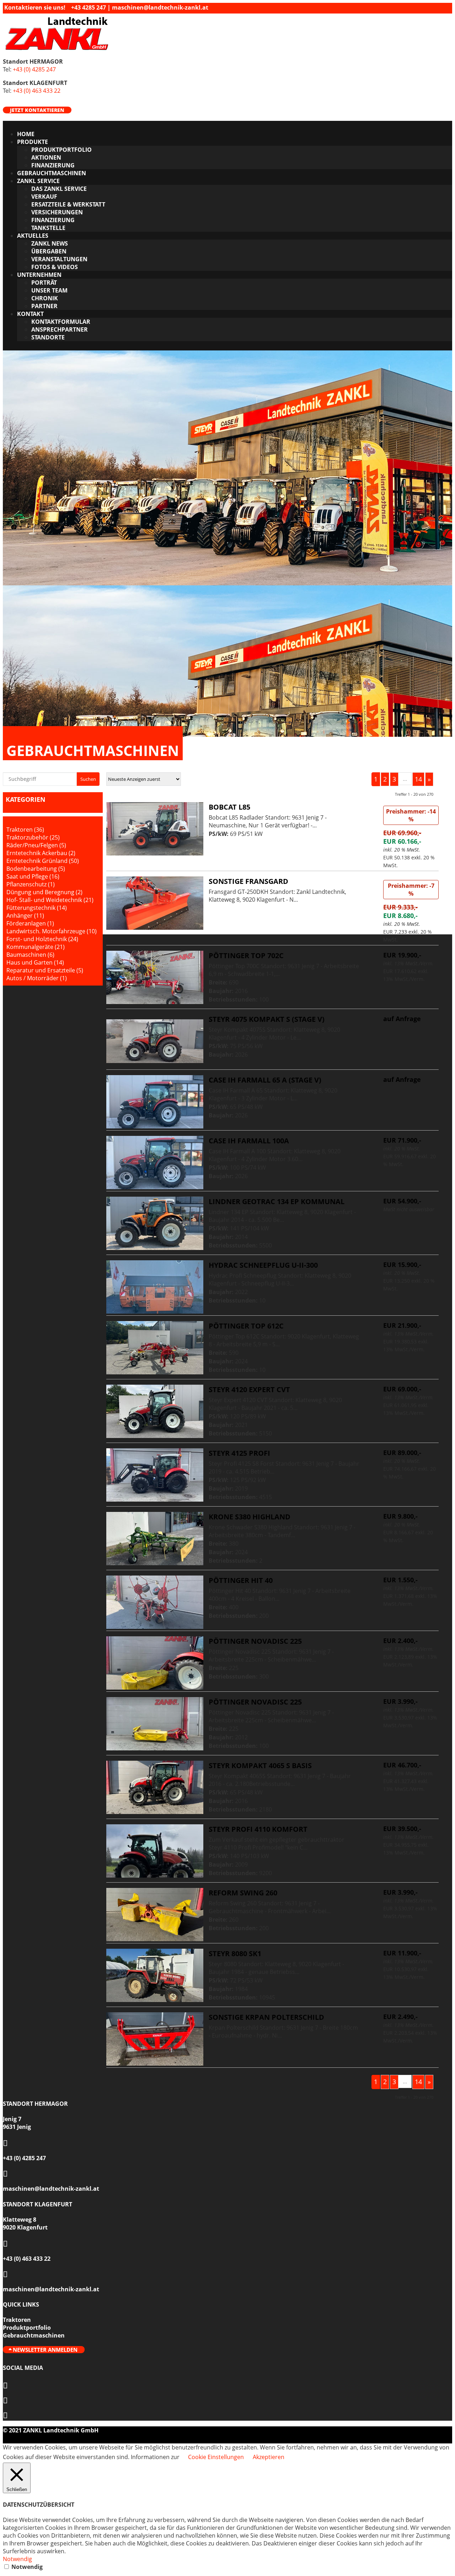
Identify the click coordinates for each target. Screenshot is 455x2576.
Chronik (45, 298)
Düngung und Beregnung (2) (44, 892)
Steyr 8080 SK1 (235, 1954)
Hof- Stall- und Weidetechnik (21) (50, 900)
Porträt (44, 283)
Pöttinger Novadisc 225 (255, 1641)
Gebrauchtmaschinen (52, 173)
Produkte (33, 142)
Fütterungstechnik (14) (37, 908)
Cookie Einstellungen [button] (216, 2457)
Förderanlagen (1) (30, 923)
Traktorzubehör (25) (33, 837)
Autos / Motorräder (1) (37, 978)
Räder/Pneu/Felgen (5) (36, 845)
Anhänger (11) (25, 916)
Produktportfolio (61, 150)
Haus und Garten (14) (35, 962)
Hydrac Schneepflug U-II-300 (263, 1265)
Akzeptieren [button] (269, 2457)
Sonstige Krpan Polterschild (266, 2017)
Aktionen (46, 157)
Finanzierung (53, 165)
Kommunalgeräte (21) (36, 947)
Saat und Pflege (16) (33, 876)
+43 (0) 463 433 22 (37, 91)
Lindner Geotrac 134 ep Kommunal (277, 1201)
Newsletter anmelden (45, 2350)
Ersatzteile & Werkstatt (68, 204)
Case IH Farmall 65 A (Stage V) (265, 1080)
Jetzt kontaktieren (37, 110)
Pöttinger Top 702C (246, 956)
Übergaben (49, 251)
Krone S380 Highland (250, 1517)
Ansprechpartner (60, 329)
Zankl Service (38, 181)
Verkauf (44, 197)
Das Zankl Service (59, 189)
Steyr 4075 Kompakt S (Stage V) (267, 1019)
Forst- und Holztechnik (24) (42, 939)
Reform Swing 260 (243, 1893)
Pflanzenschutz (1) (31, 884)
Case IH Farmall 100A (249, 1141)
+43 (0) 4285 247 (34, 69)
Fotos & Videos (55, 267)
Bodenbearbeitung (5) (36, 869)
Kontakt (30, 314)
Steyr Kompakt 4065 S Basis (260, 1765)
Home (26, 134)
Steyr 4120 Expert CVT (249, 1389)
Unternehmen (39, 275)
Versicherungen (57, 212)
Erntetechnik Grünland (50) (43, 861)
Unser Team (49, 290)
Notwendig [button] (17, 2559)
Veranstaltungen (59, 259)
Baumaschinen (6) (30, 955)
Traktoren (17, 2320)
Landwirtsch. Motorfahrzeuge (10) (52, 931)
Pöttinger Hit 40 (241, 1580)
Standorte (48, 337)
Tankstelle (48, 228)
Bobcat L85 (229, 807)
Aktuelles (33, 236)
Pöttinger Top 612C (246, 1326)
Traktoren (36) (25, 830)
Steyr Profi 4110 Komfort (258, 1829)
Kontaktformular (61, 322)
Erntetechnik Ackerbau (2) (41, 853)
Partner (44, 306)
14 (418, 779)
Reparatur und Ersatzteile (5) (45, 970)
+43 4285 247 (89, 7)
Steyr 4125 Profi (239, 1453)
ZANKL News (50, 243)
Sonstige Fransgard (248, 881)
